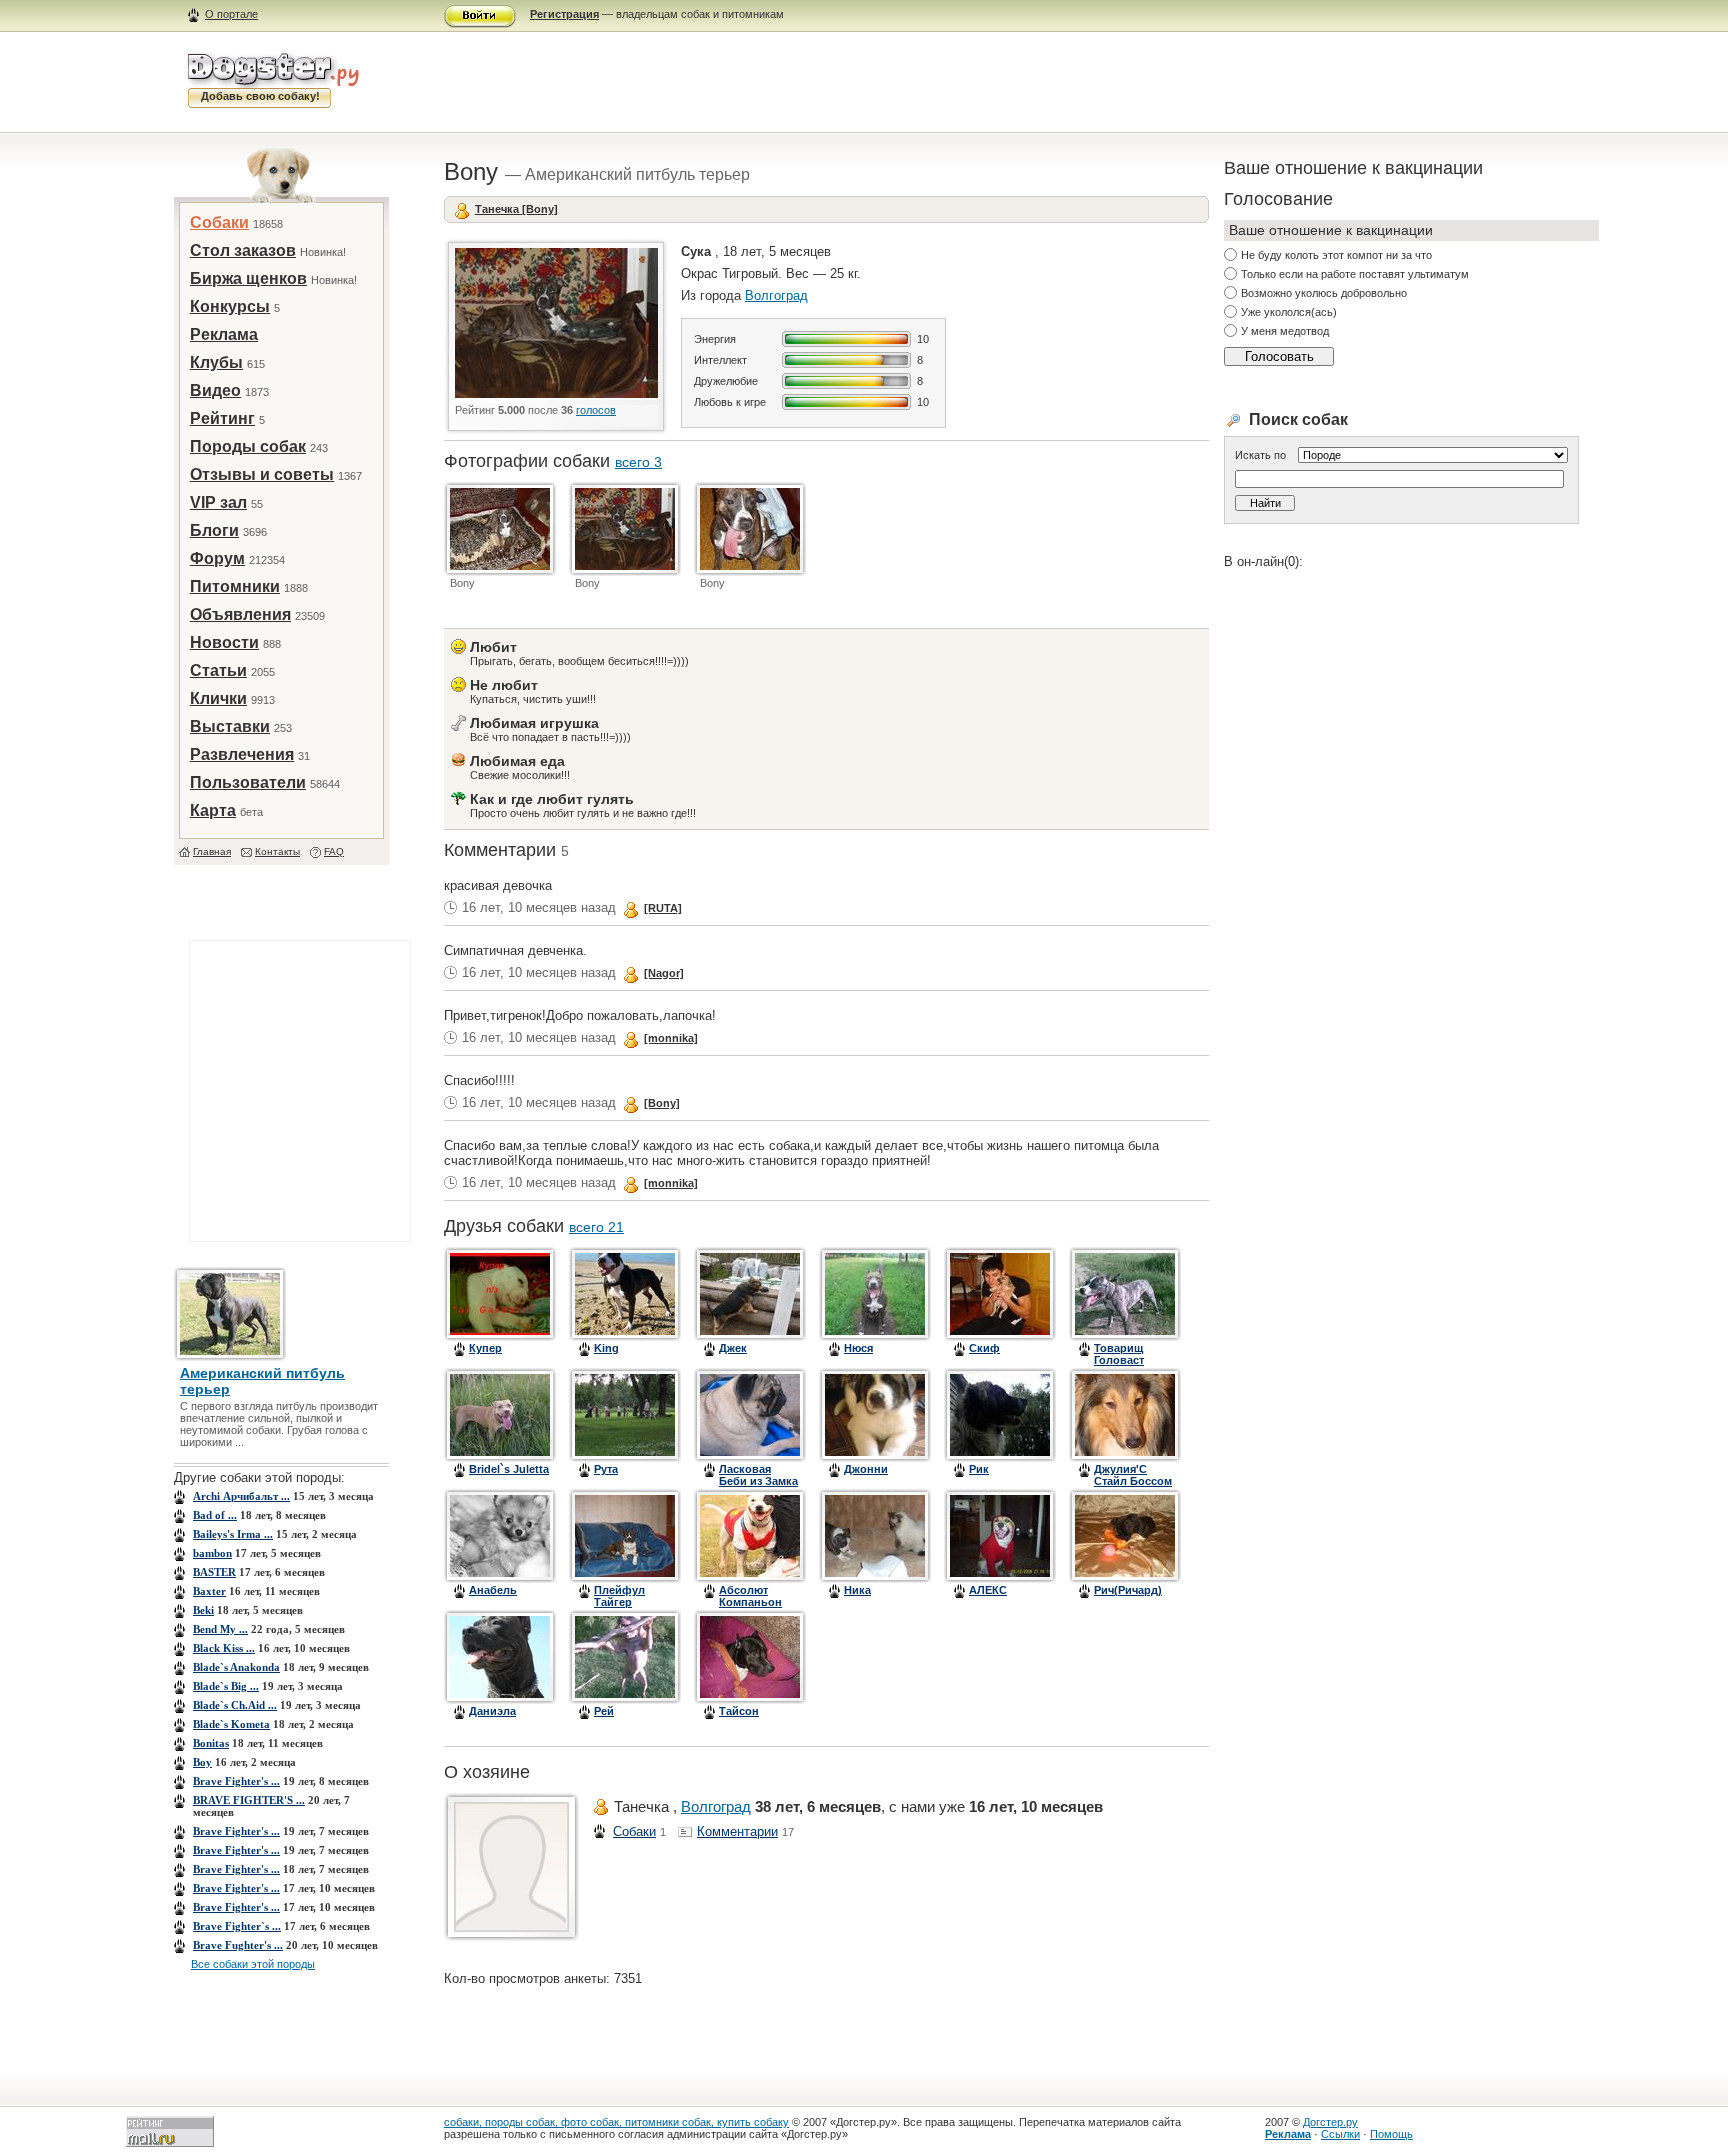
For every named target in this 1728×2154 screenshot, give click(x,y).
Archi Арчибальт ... (241, 1496)
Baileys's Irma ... (233, 1534)
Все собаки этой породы (253, 1964)
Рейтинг (222, 418)
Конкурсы (230, 306)
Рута (606, 1469)
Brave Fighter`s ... (237, 1926)
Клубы (216, 362)
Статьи (218, 670)
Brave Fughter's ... (238, 1945)
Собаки (219, 222)
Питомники (235, 586)
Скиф (984, 1348)
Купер (485, 1348)
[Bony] (662, 1103)
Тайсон (739, 1711)
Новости (224, 642)
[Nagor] (664, 973)
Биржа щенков (248, 278)
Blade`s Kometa (231, 1724)
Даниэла (492, 1711)
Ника (857, 1590)
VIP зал (218, 502)
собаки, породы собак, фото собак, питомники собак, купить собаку (616, 2122)
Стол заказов (243, 250)
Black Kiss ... (224, 1648)
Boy (202, 1762)
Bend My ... (220, 1629)
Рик (979, 1469)
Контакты (277, 851)
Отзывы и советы (262, 474)
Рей (604, 1711)
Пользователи (248, 782)
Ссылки (1340, 2134)
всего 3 (638, 462)
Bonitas (211, 1743)
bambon (212, 1553)
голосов (596, 410)
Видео (215, 390)
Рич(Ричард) (1128, 1590)
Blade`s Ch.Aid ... (235, 1705)
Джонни (866, 1469)
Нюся (858, 1348)
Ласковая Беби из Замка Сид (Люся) (758, 1481)
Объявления (240, 614)
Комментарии (737, 1831)
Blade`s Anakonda (236, 1667)
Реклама (224, 334)
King (606, 1348)
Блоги (214, 530)
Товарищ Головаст (1119, 1354)
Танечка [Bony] (516, 209)
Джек (733, 1348)
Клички (218, 698)
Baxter (209, 1591)
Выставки (230, 726)
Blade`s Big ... (226, 1686)
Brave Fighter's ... (236, 1781)
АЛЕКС (988, 1590)
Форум (217, 558)
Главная (212, 851)
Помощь (1391, 2134)
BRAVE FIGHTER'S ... (249, 1800)
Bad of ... (215, 1515)
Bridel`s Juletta (509, 1469)
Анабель (493, 1590)
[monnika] (671, 1038)
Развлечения (242, 754)
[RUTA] (663, 908)
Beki (203, 1610)
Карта (213, 810)
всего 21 (596, 1227)
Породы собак (248, 446)
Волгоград (776, 295)
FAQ (334, 851)
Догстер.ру (1330, 2122)
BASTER (214, 1572)
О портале (231, 14)
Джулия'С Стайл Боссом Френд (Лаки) (1133, 1481)
